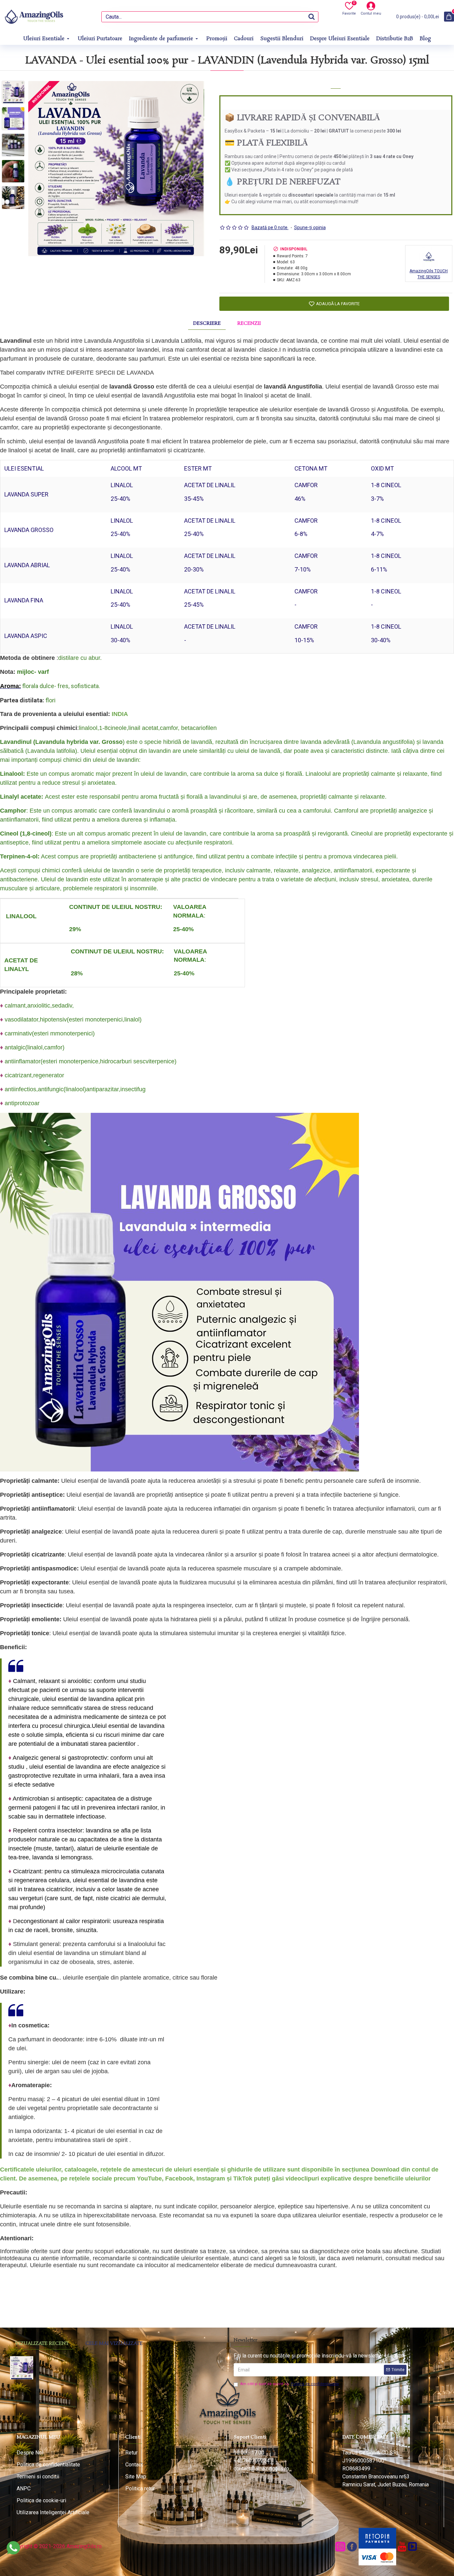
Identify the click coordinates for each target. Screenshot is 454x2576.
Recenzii (249, 323)
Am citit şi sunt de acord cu (290, 2384)
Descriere (207, 323)
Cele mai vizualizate (114, 2344)
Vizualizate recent (42, 2344)
